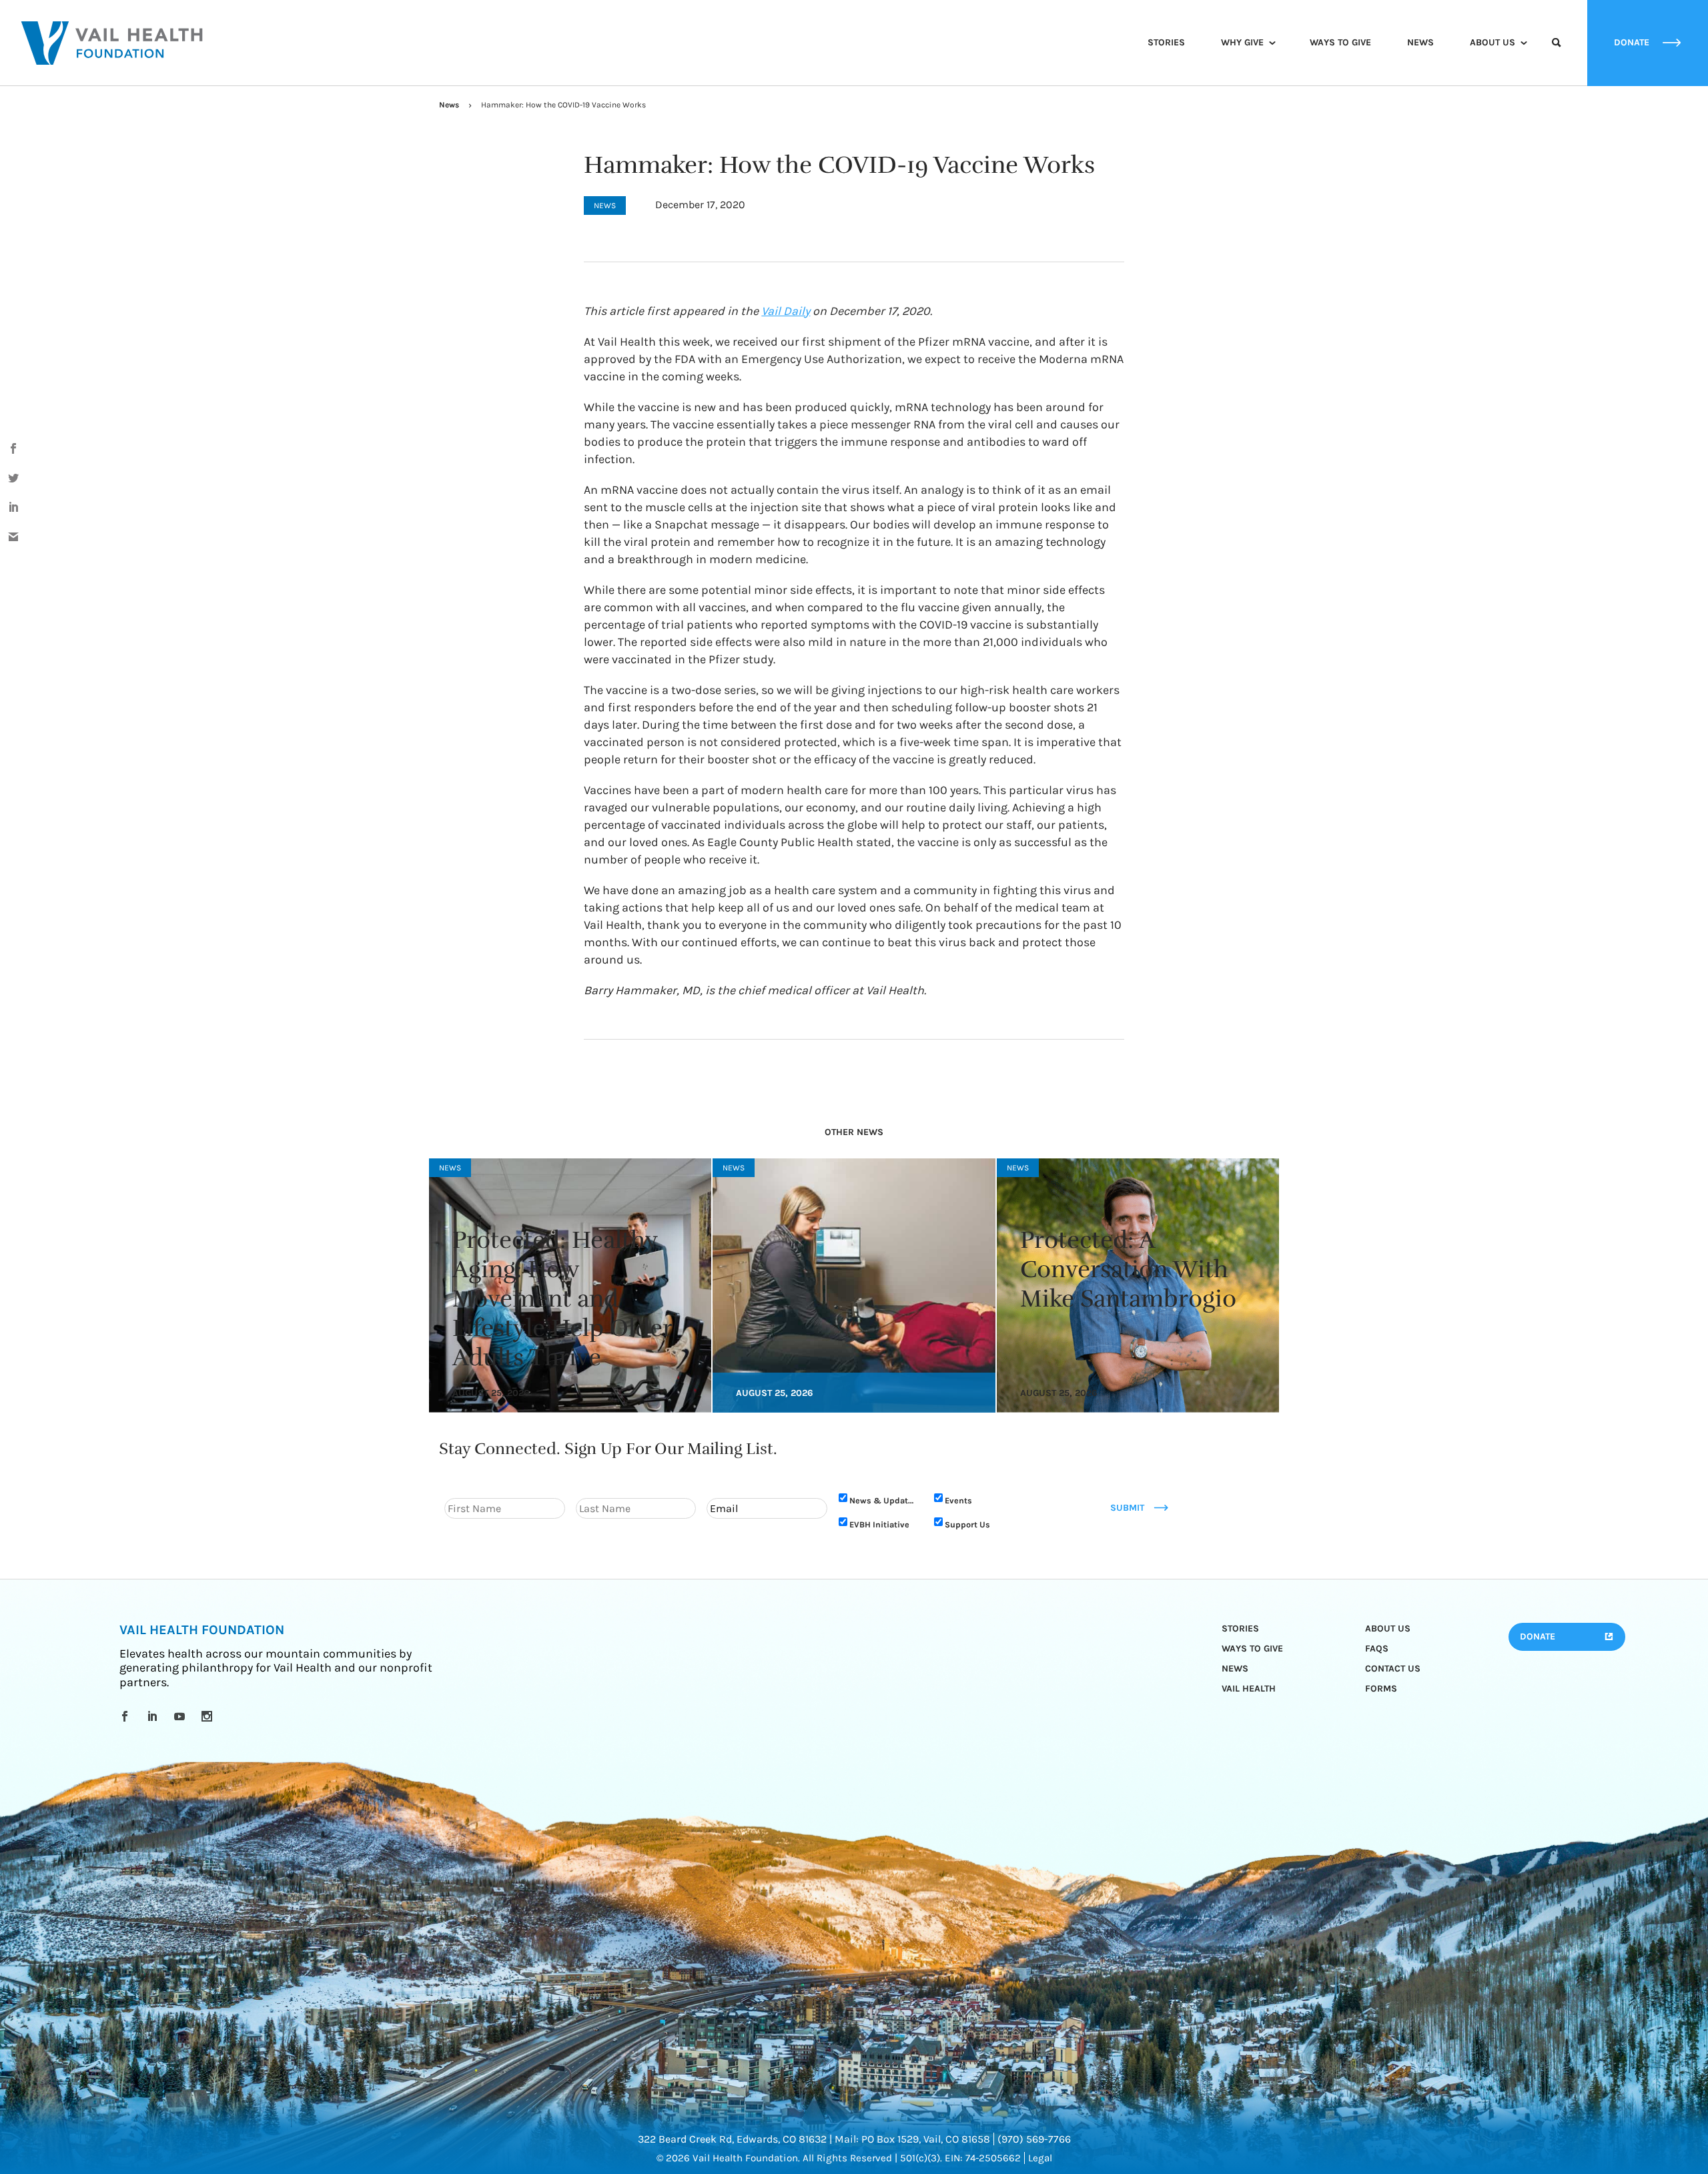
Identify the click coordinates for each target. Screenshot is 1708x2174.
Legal (1040, 2158)
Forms (1381, 1689)
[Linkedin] (154, 1716)
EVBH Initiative (879, 1524)
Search (1557, 55)
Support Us (967, 1524)
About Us (1492, 42)
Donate (1538, 1637)
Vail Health (1249, 1689)
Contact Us (1393, 1669)
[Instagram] (209, 1716)
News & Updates (883, 1500)
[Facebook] (127, 1716)
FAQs (1377, 1649)
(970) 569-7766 (1034, 2139)
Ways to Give (1340, 42)
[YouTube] (182, 1716)
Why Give (1242, 42)
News (1420, 42)
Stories (1166, 42)
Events (958, 1500)
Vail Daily (786, 311)
